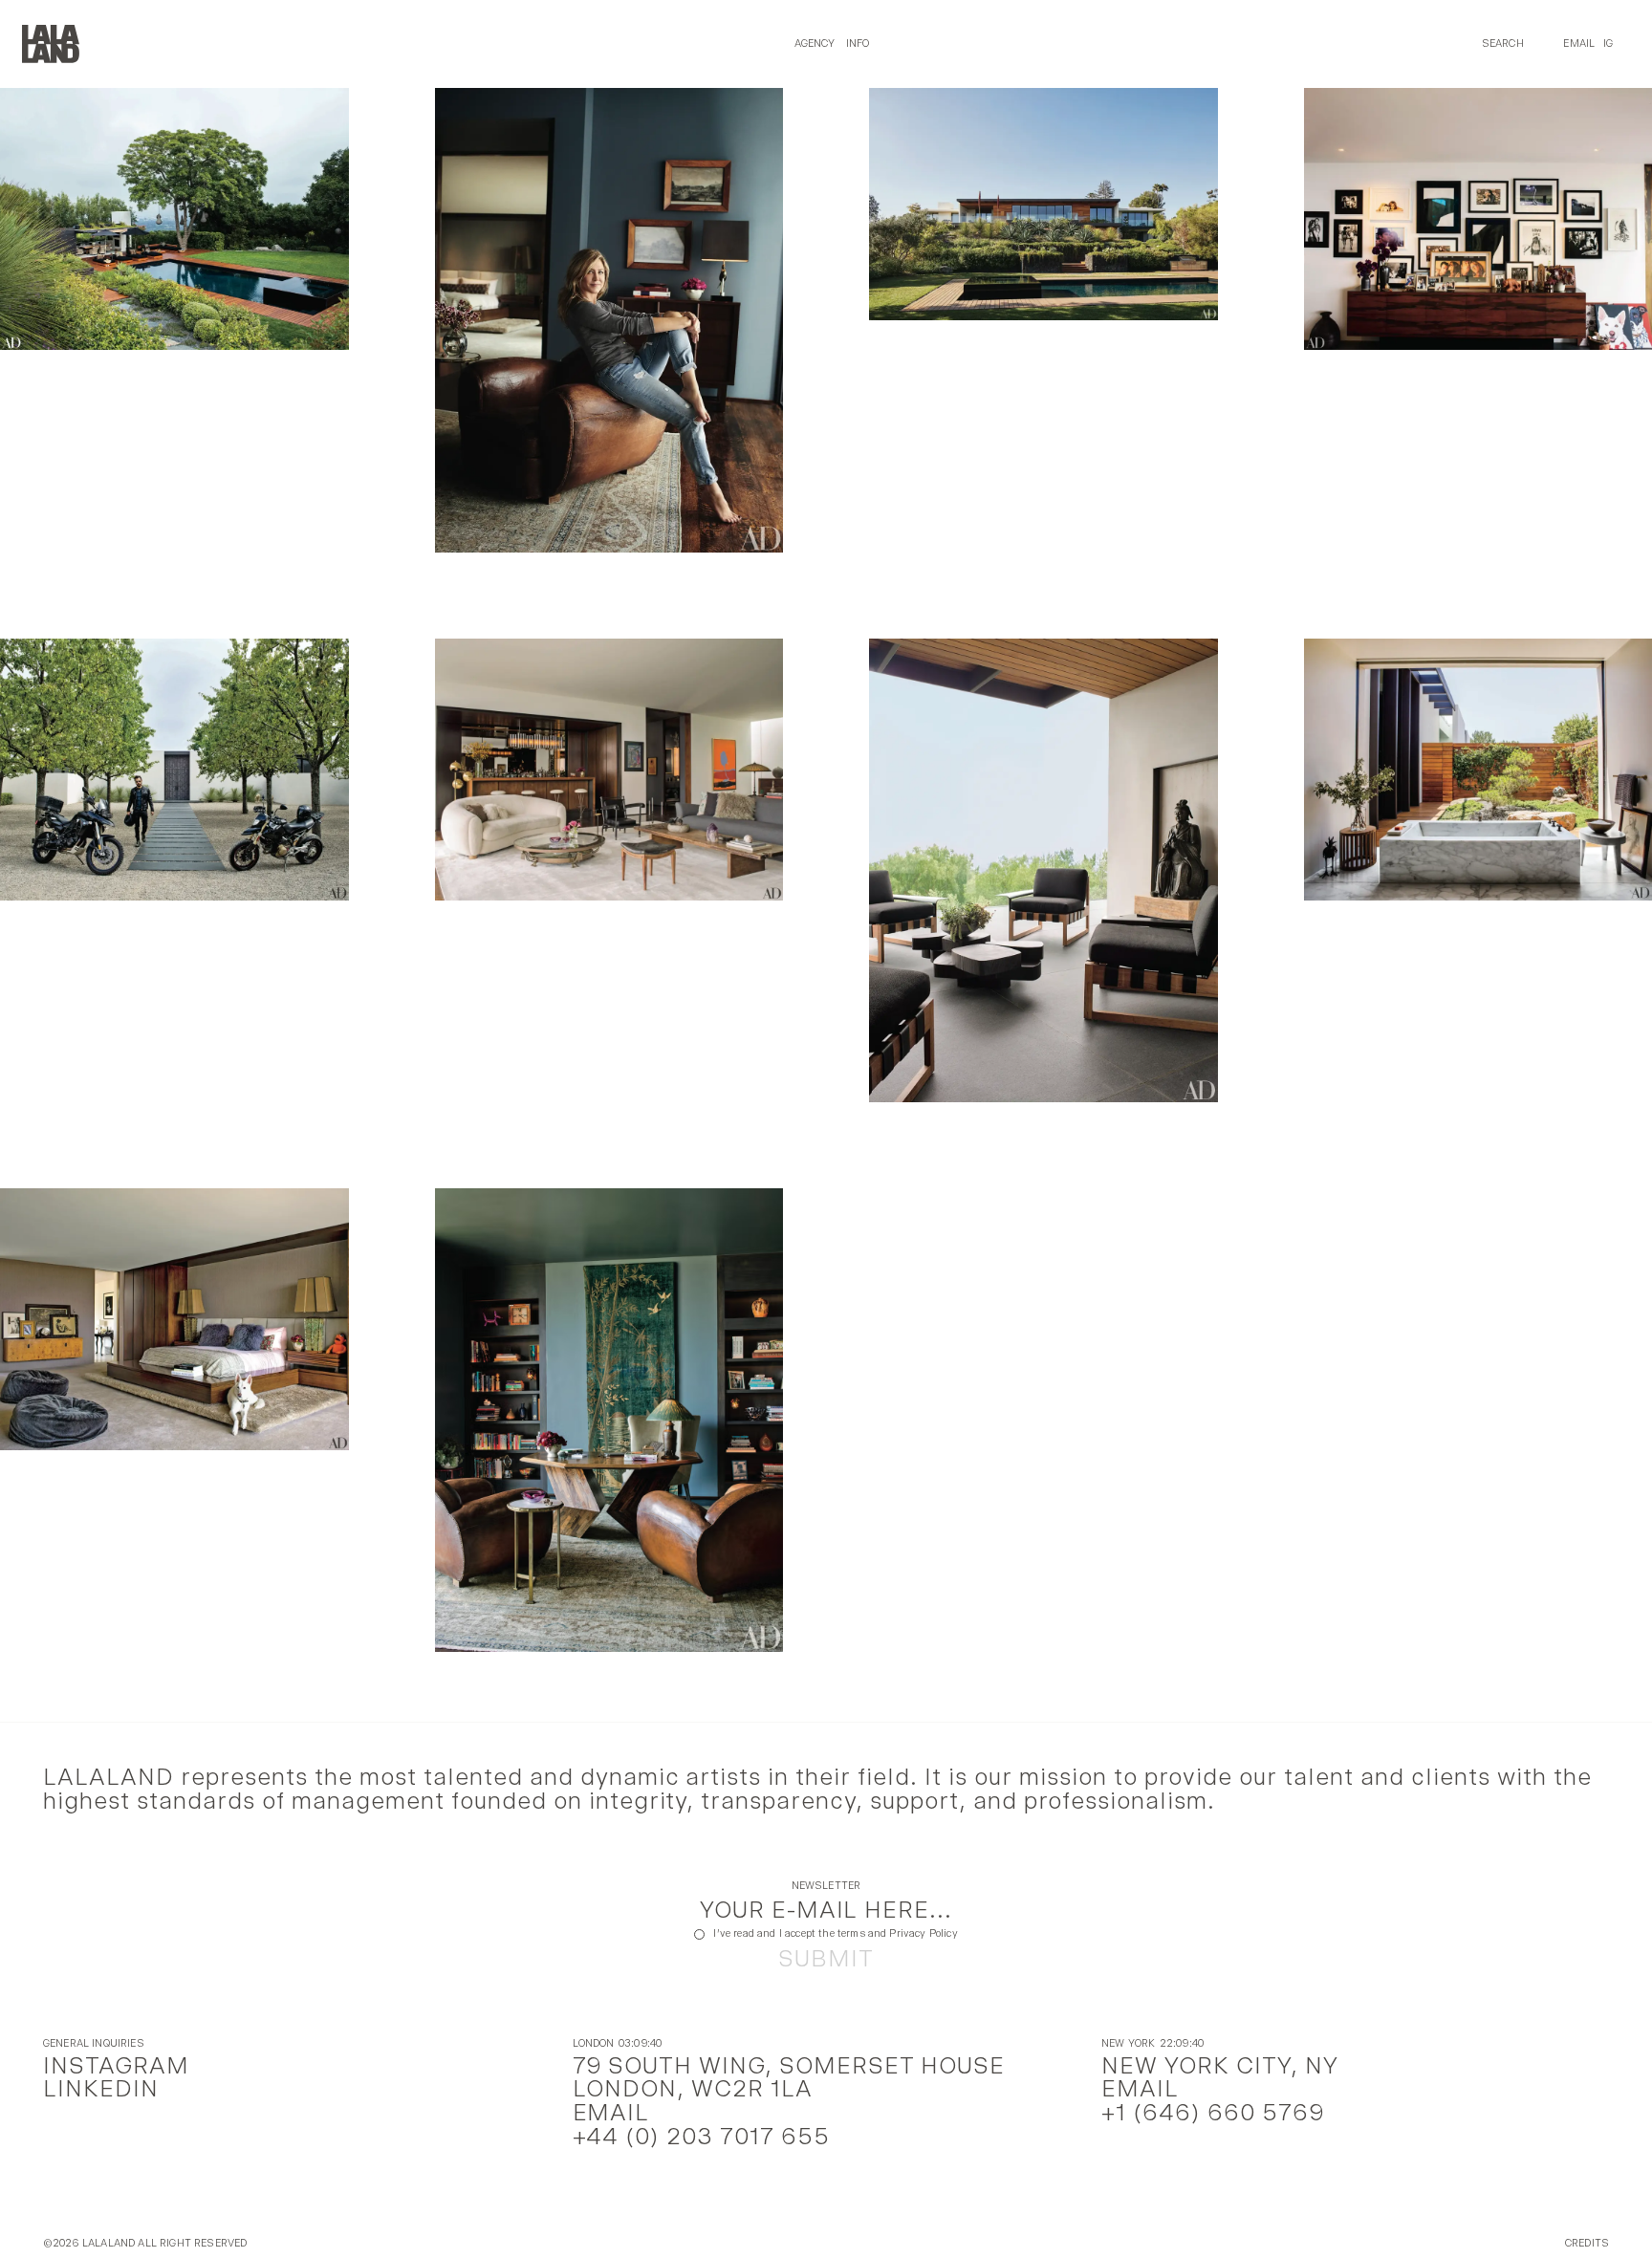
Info (858, 43)
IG (1608, 43)
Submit (826, 1959)
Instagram (116, 2065)
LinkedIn (101, 2088)
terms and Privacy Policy (898, 1933)
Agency (815, 43)
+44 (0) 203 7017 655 (702, 2136)
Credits (1587, 2244)
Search (1503, 43)
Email (1579, 43)
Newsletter (826, 1887)
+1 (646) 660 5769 (1213, 2112)
